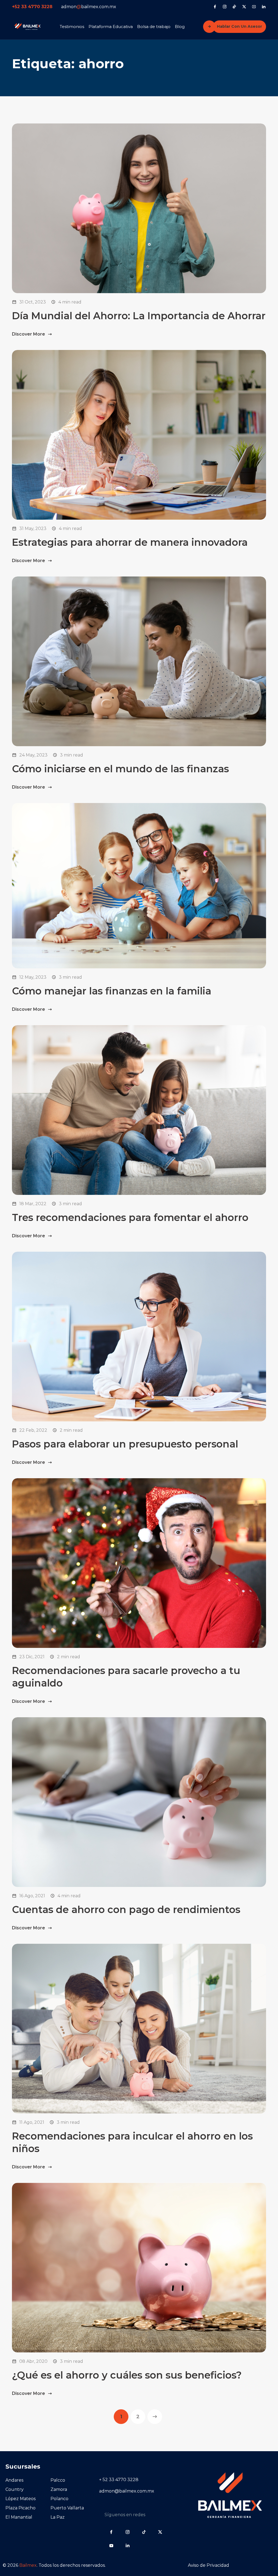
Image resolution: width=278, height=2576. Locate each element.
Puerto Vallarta (67, 2508)
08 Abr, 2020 (33, 2361)
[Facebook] (215, 7)
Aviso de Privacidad (208, 2565)
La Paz (58, 2517)
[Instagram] (225, 7)
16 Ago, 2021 (32, 1896)
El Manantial (19, 2517)
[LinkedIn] (264, 7)
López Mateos (20, 2499)
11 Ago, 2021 (32, 2122)
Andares (14, 2480)
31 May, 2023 (33, 528)
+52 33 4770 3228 (32, 7)
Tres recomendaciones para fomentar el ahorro (130, 1217)
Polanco (59, 2499)
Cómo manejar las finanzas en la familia (112, 991)
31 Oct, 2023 (33, 302)
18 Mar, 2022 (33, 1204)
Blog (180, 27)
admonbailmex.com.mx (89, 7)
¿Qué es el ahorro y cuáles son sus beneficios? (127, 2375)
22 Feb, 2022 (33, 1430)
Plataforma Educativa (111, 27)
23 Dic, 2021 (32, 1657)
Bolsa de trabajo (154, 27)
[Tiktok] (234, 7)
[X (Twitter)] (244, 7)
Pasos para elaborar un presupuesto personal (125, 1444)
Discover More (29, 334)
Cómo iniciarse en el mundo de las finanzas (120, 769)
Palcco (58, 2480)
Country (15, 2489)
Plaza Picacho (20, 2508)
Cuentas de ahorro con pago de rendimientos (126, 1909)
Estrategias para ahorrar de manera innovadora (130, 542)
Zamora (59, 2489)
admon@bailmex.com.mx (127, 2491)
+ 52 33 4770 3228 (119, 2480)
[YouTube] (254, 7)
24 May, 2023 (33, 755)
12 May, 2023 (33, 977)
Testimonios (72, 27)
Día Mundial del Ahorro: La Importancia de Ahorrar (139, 316)
